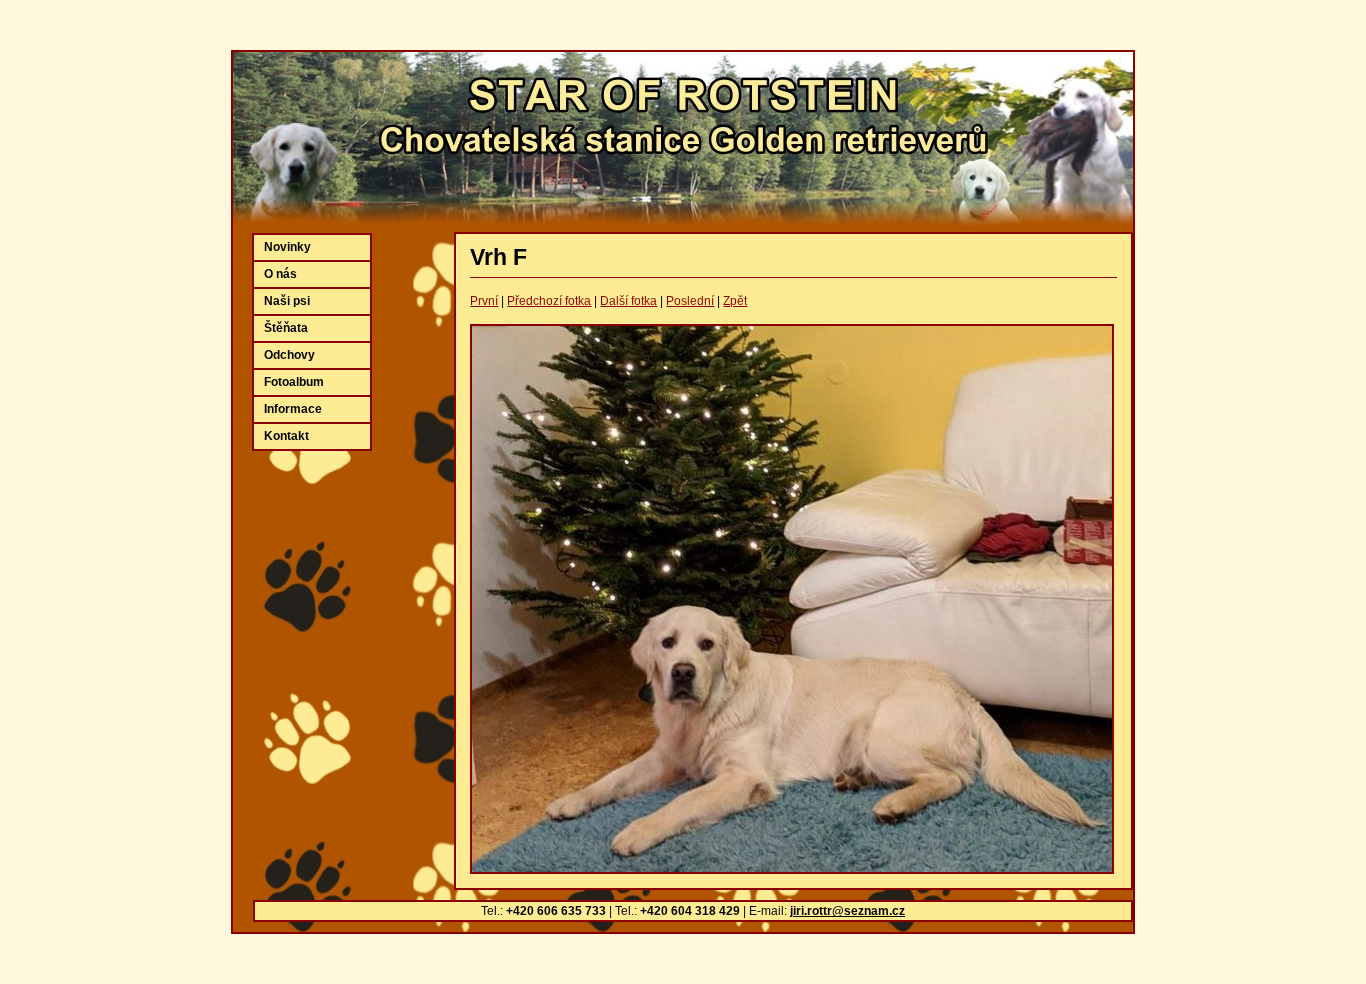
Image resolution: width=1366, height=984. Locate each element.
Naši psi (287, 301)
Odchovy (289, 355)
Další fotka (628, 301)
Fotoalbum (294, 382)
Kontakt (286, 436)
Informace (293, 409)
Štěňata (286, 328)
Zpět (735, 301)
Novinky (287, 247)
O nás (280, 274)
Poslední (690, 301)
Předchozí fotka (549, 301)
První (484, 301)
